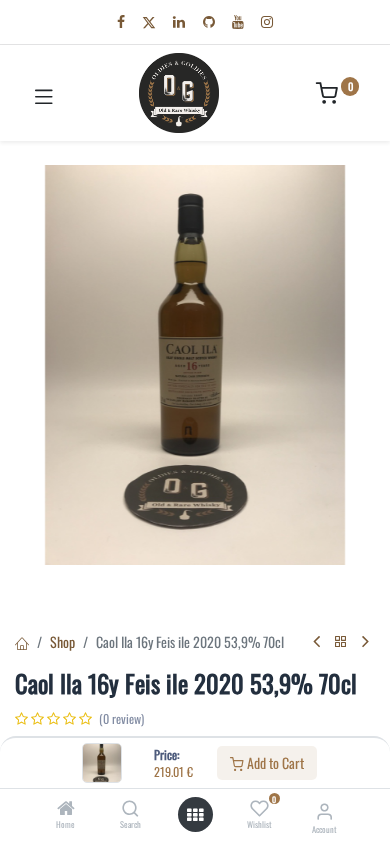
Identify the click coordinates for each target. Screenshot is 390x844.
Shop (62, 641)
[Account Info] (324, 809)
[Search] (130, 808)
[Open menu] (195, 815)
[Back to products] (341, 641)
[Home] (66, 808)
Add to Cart (274, 762)
